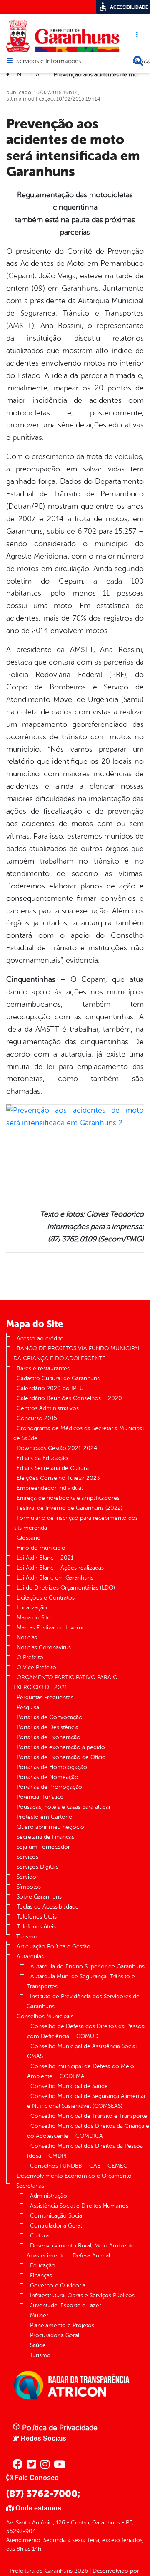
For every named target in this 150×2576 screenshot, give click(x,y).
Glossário (29, 1538)
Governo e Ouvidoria (58, 2285)
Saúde (38, 2345)
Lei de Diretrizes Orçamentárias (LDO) (66, 1588)
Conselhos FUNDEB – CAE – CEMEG (79, 2166)
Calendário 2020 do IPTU (50, 1388)
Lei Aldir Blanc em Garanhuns (55, 1578)
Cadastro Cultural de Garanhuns (58, 1378)
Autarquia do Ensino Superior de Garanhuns (87, 1966)
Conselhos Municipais (45, 2016)
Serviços (27, 1857)
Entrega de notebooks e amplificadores (68, 1498)
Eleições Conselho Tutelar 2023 (58, 1478)
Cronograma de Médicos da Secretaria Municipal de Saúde (79, 1433)
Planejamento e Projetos (62, 2325)
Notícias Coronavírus (44, 1647)
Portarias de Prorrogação (49, 1787)
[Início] (9, 75)
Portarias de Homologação (52, 1767)
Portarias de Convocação (50, 1717)
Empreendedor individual (50, 1488)
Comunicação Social (57, 2216)
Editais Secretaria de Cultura (53, 1468)
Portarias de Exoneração (49, 1737)
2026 (80, 2571)
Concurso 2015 (37, 1418)
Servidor (27, 1877)
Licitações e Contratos (46, 1598)
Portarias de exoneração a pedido (61, 1747)
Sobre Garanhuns (39, 1897)
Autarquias (30, 1957)
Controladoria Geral (56, 2226)
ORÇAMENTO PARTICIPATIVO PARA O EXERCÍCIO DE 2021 (65, 1682)
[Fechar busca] (138, 61)
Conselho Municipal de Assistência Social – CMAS (85, 2051)
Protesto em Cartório (45, 1817)
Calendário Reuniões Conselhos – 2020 (69, 1398)
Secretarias (30, 2186)
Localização (32, 1608)
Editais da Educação (42, 1458)
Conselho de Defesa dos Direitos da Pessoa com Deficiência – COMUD (86, 2031)
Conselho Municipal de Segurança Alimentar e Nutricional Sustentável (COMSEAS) (86, 2101)
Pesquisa (28, 1707)
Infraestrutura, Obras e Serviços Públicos (82, 2295)
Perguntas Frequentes (45, 1697)
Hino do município (41, 1548)
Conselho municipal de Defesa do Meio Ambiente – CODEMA (81, 2071)
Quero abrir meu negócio (50, 1827)
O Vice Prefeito (36, 1667)
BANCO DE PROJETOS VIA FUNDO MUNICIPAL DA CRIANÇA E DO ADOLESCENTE (77, 1353)
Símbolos (29, 1887)
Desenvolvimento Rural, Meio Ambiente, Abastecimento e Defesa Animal (81, 2251)
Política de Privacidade (59, 2428)
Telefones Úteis (37, 1917)
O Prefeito (30, 1657)
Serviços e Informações (49, 61)
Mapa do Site (34, 1618)
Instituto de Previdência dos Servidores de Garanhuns (83, 2001)
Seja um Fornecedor (43, 1847)
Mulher (39, 2315)
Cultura (39, 2236)
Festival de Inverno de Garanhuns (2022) (70, 1508)
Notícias (27, 75)
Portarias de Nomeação (47, 1777)
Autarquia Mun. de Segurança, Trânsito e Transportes (81, 1981)
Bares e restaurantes (43, 1368)
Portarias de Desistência (47, 1727)
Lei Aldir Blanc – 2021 (45, 1558)
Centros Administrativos (48, 1408)
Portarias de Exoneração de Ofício (61, 1757)
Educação (43, 2266)
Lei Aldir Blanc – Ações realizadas (60, 1568)
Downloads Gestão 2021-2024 (57, 1448)
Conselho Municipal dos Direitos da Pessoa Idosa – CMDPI (85, 2151)
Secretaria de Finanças (45, 1837)
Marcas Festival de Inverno (51, 1628)
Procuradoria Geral (55, 2335)
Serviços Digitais (37, 1867)
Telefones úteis (36, 1927)
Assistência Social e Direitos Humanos (79, 2206)
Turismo (27, 1937)
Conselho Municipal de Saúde (69, 2086)
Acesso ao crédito (40, 1338)
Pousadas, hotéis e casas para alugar (64, 1807)
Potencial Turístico (40, 1797)
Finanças (41, 2275)
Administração (49, 2196)
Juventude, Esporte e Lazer (66, 2305)
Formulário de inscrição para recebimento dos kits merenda (76, 1523)
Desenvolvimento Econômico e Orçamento (74, 2176)
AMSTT (45, 75)
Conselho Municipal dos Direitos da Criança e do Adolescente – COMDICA (88, 2131)
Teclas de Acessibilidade (48, 1907)
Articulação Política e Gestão (54, 1947)
